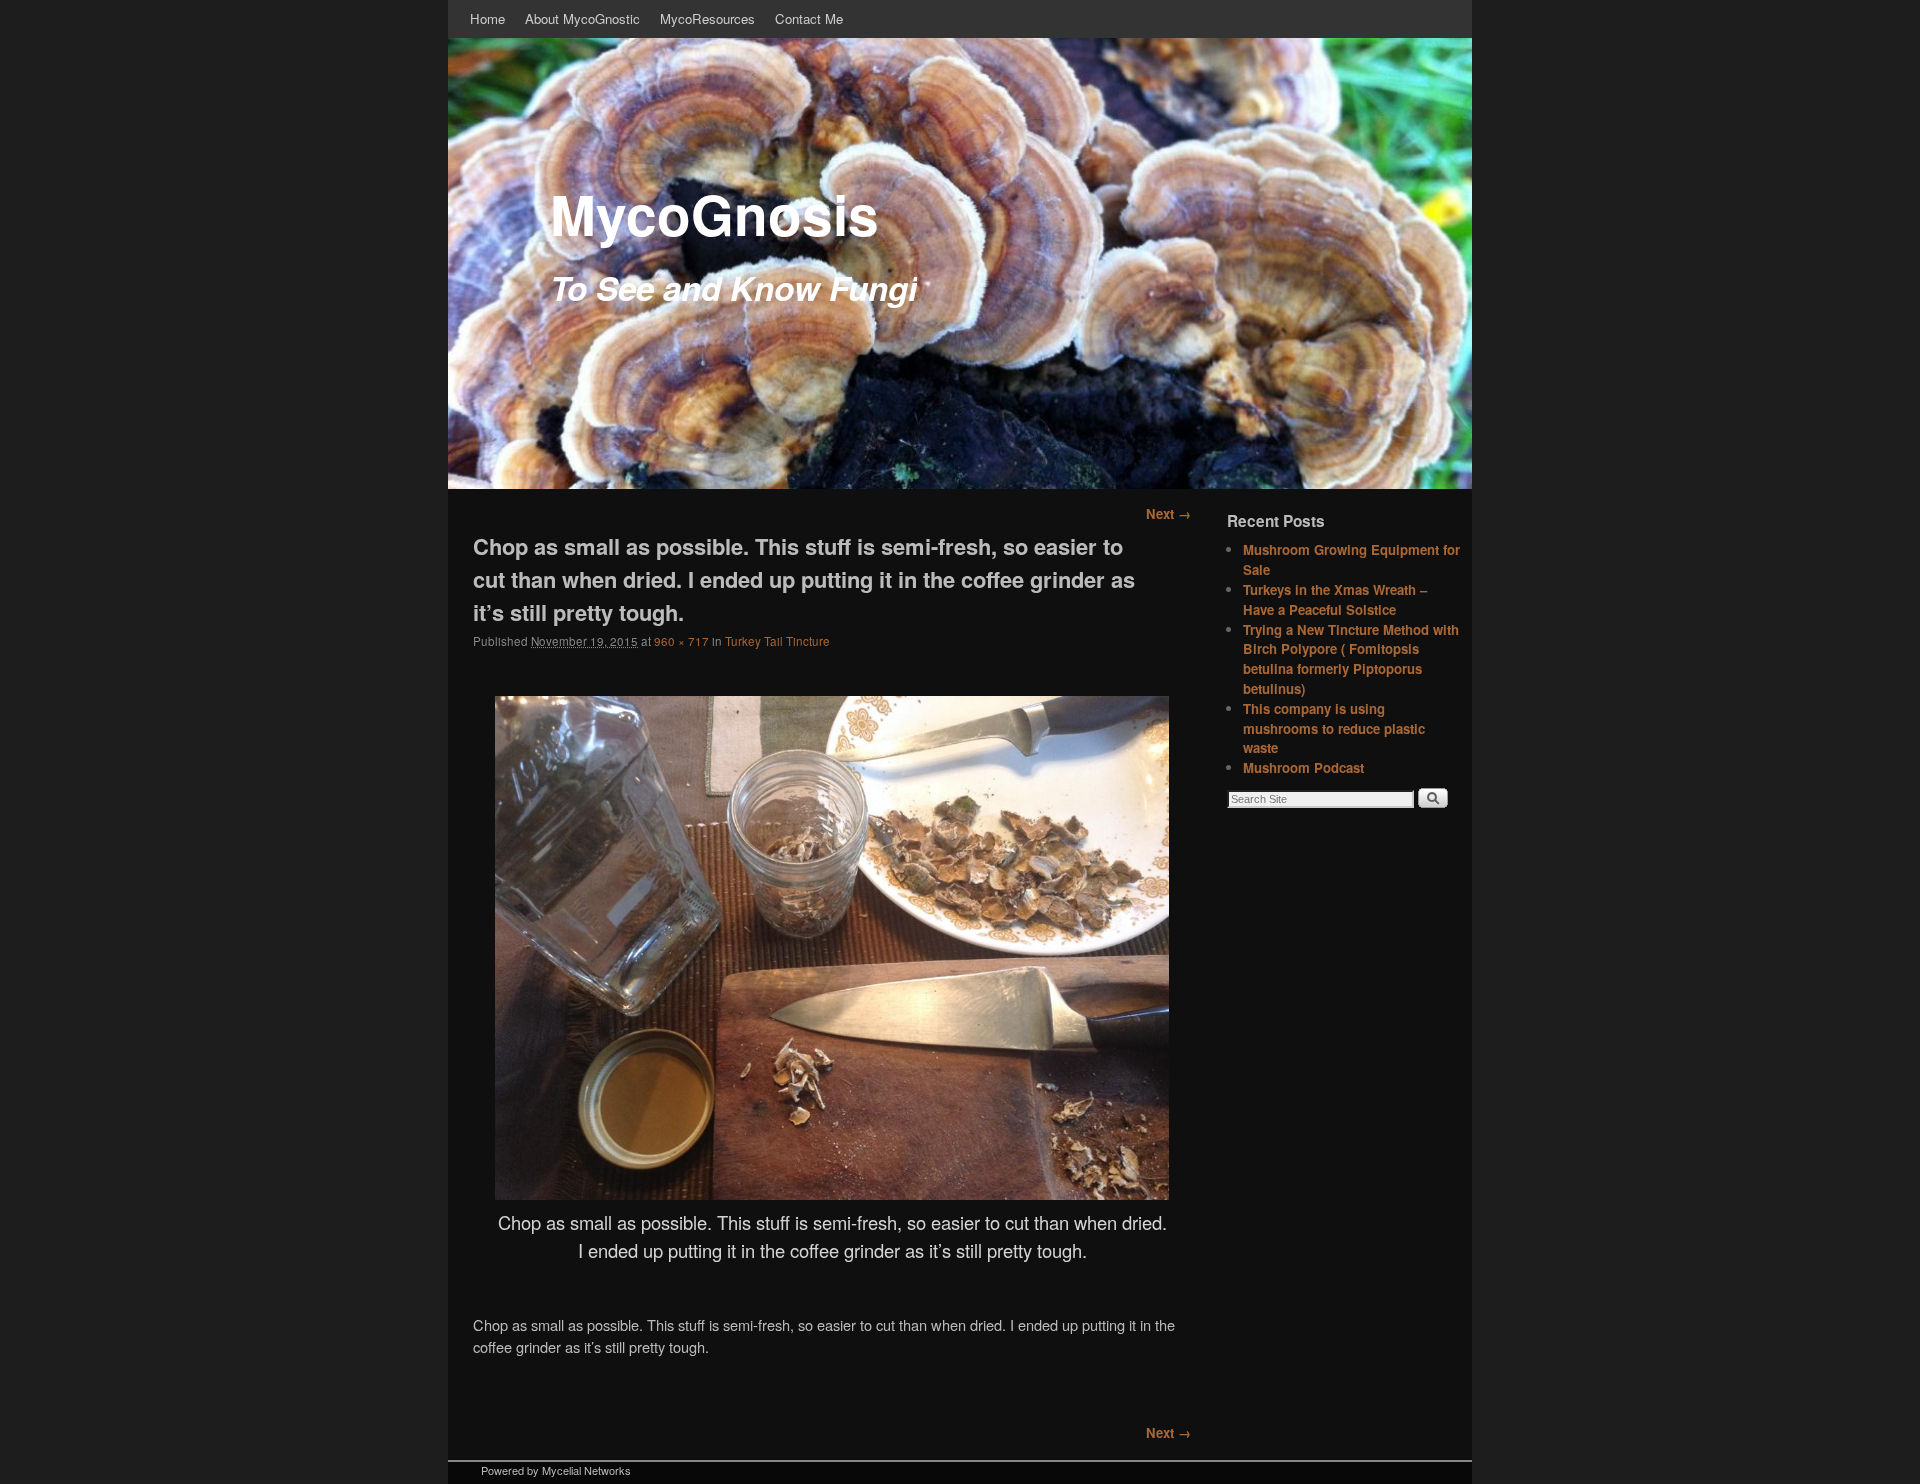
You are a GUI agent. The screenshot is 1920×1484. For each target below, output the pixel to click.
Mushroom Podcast (1303, 767)
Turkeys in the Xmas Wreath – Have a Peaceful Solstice (1335, 599)
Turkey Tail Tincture (777, 641)
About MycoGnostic (582, 18)
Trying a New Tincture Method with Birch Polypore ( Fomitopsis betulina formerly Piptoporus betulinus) (1351, 659)
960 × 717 (681, 641)
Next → (1168, 513)
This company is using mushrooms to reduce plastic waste (1334, 728)
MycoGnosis (714, 213)
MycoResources (707, 18)
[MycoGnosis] (960, 263)
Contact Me (809, 18)
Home (487, 18)
